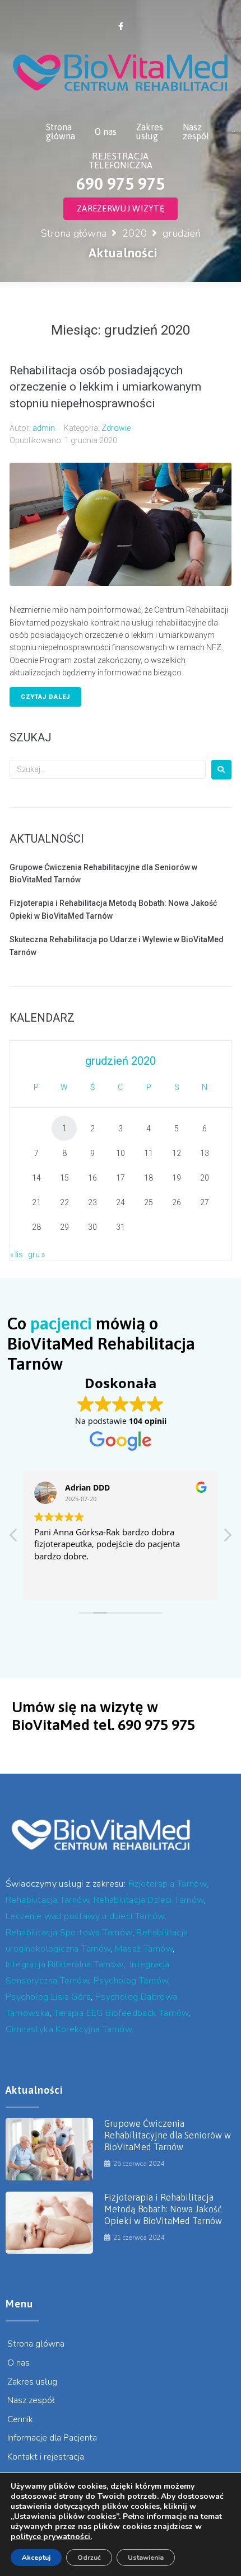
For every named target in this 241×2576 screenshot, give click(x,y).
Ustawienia (146, 2558)
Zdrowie (116, 428)
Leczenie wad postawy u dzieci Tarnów (85, 1916)
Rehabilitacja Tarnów (47, 1900)
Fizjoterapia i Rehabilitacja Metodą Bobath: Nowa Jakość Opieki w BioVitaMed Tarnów (163, 2209)
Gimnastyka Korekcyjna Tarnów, (70, 2029)
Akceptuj (36, 2558)
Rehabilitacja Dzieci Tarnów (149, 1900)
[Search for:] (108, 769)
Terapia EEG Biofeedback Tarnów (121, 2013)
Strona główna (74, 233)
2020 (135, 233)
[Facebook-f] (121, 26)
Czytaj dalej (45, 697)
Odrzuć (89, 2558)
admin (44, 428)
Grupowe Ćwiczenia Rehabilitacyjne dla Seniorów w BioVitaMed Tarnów (168, 2135)
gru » (36, 1254)
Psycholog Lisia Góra (48, 1997)
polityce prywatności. (51, 2537)
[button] (227, 1538)
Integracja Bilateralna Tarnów (64, 1964)
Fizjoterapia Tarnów (168, 1884)
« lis (17, 1254)
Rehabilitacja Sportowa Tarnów (69, 1933)
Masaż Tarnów (144, 1949)
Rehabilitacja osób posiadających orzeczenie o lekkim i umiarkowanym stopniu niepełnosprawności (105, 387)
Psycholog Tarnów (131, 1981)
